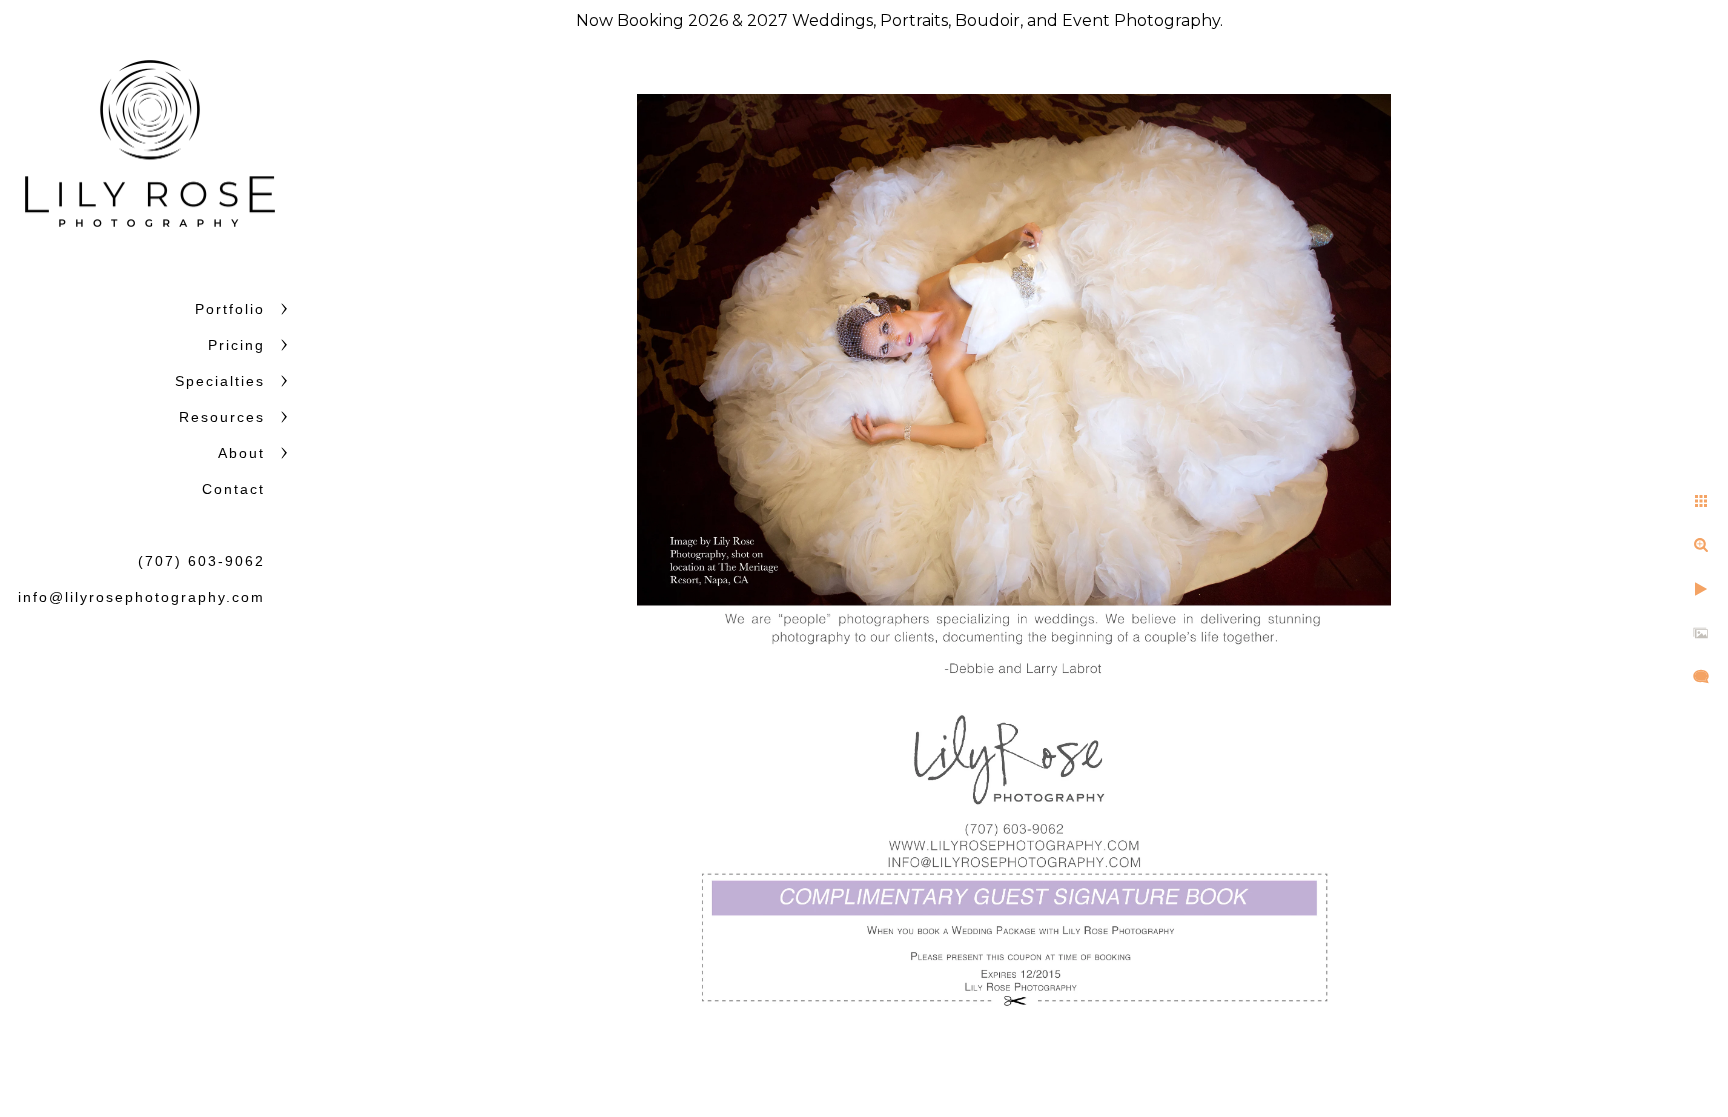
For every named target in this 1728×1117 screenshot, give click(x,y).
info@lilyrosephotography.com (141, 597)
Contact (233, 489)
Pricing (236, 345)
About (241, 453)
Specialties (220, 381)
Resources (222, 417)
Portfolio (230, 309)
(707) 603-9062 (201, 561)
